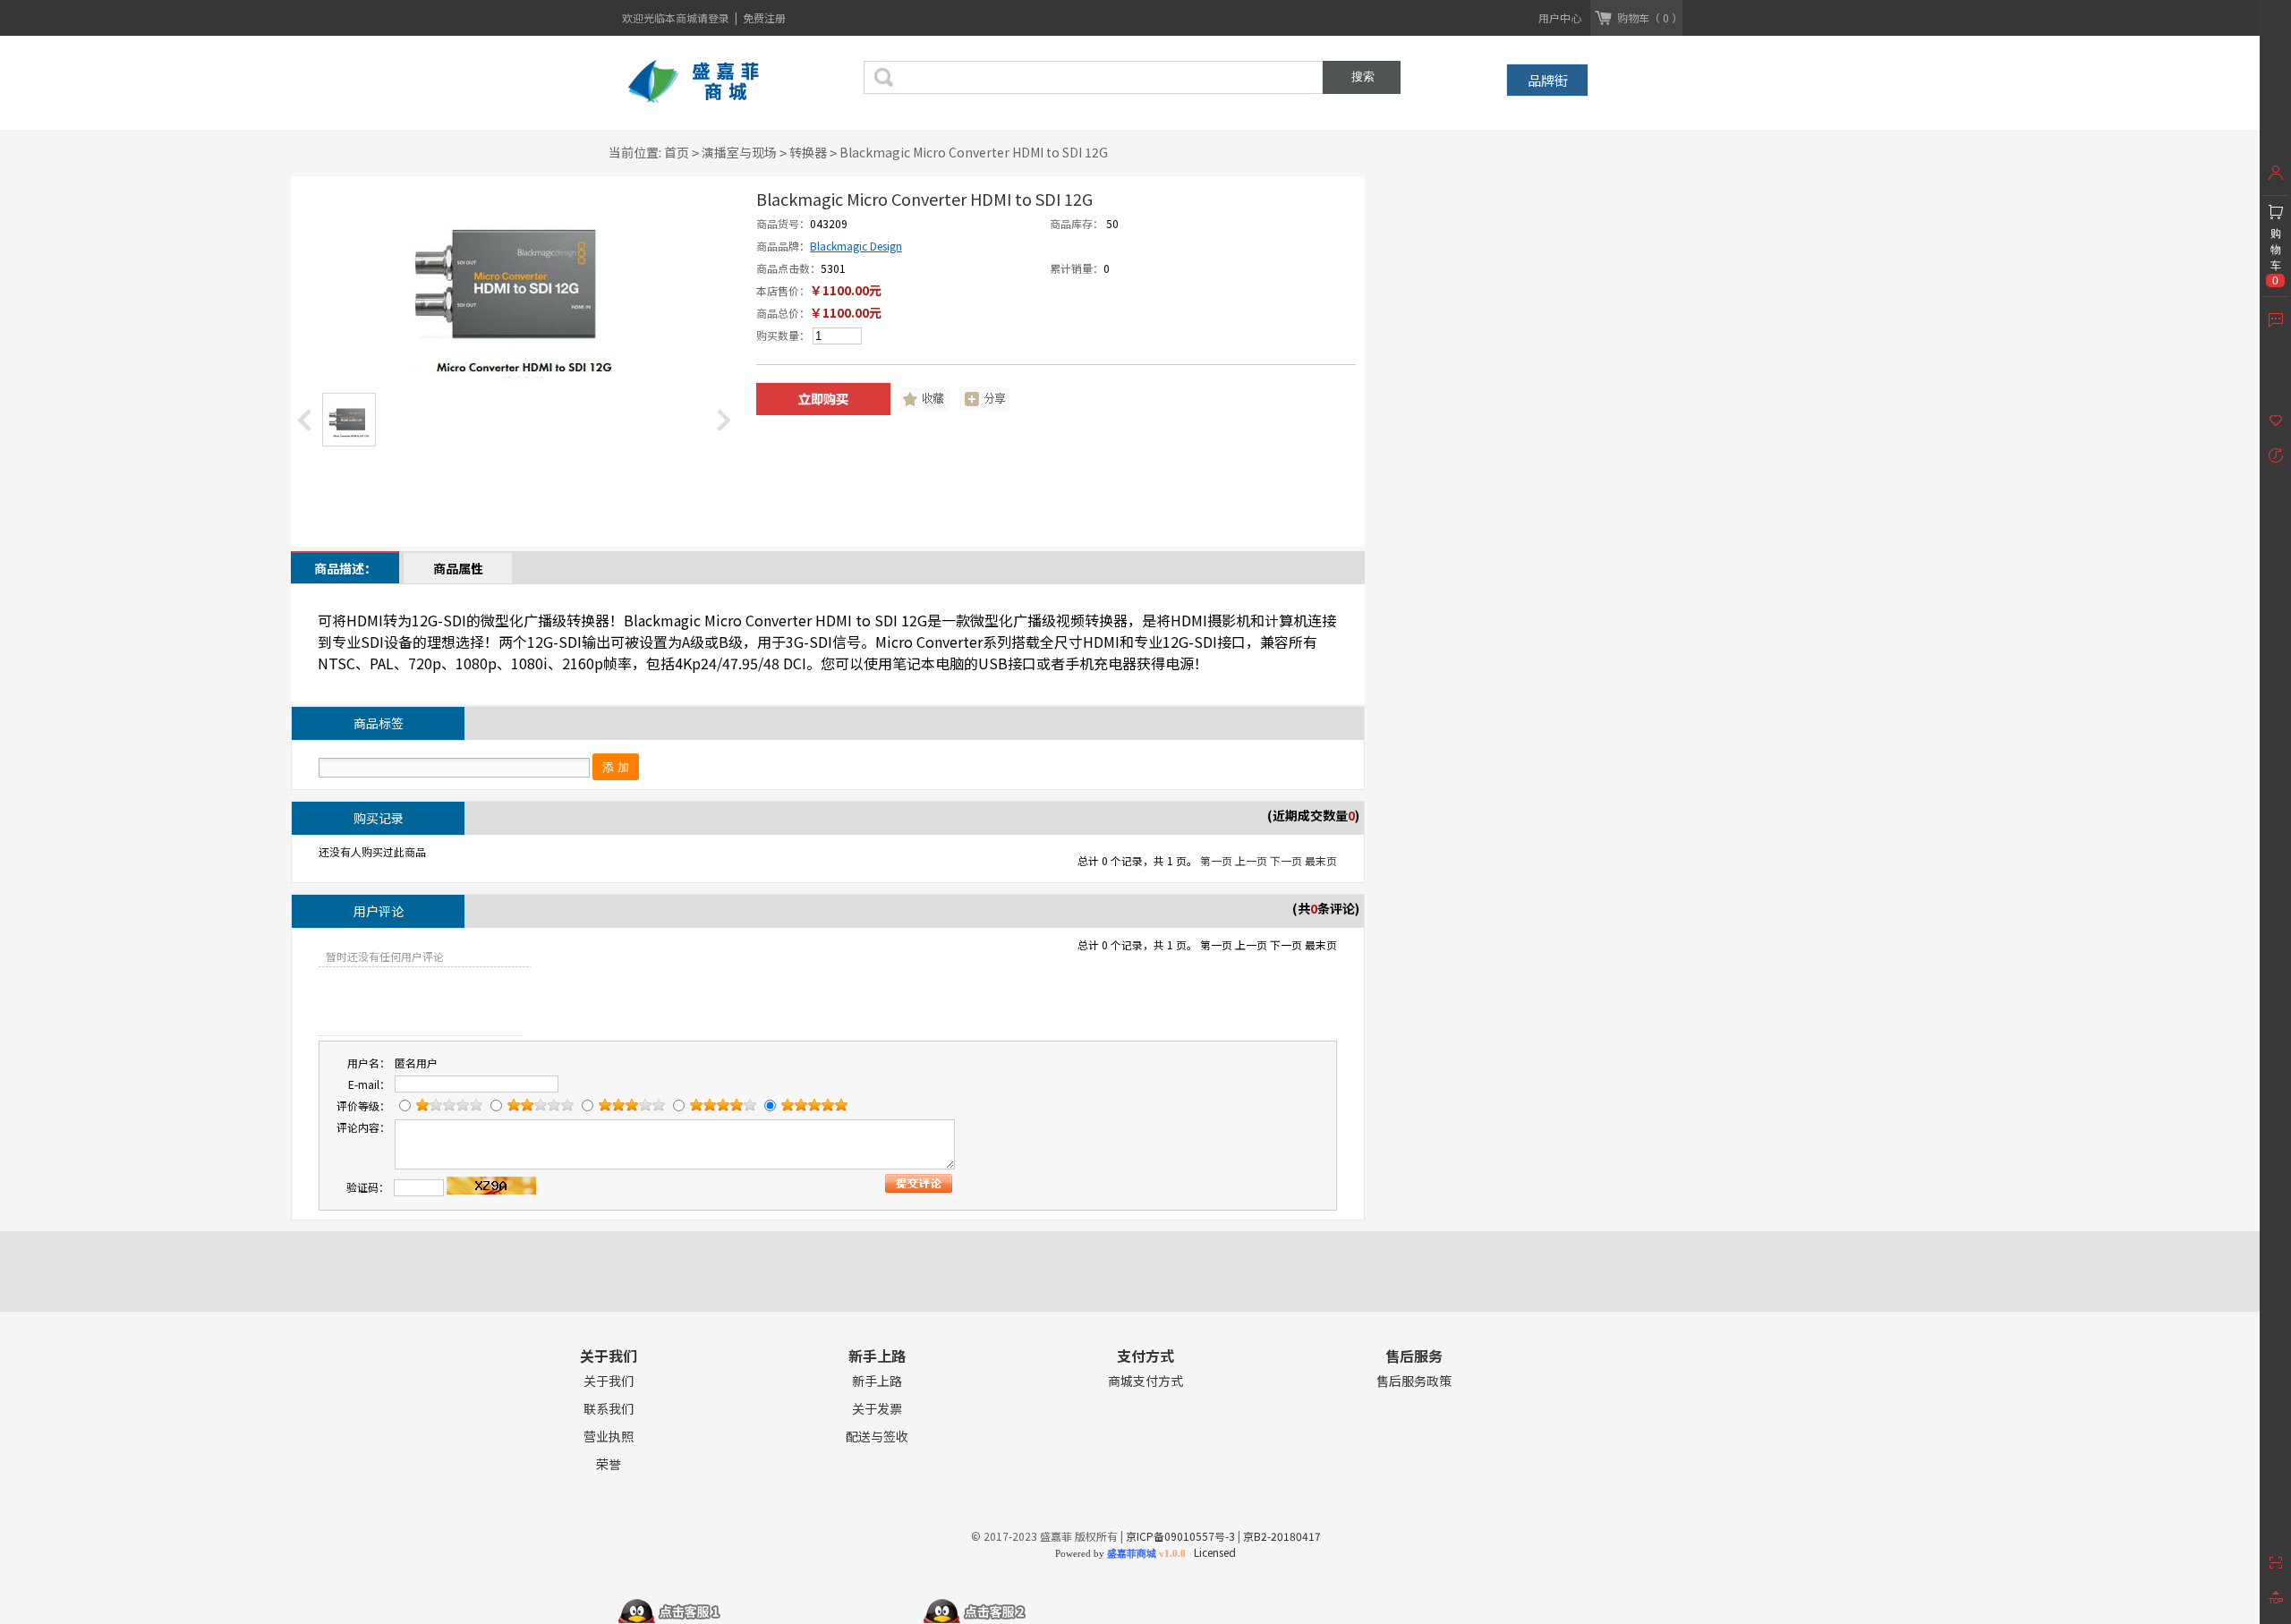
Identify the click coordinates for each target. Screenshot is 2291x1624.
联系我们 (609, 1409)
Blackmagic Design (856, 246)
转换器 (808, 152)
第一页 (1216, 860)
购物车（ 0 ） (1650, 17)
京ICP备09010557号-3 (1180, 1536)
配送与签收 (877, 1437)
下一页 (1286, 860)
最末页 (1321, 860)
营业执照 (609, 1437)
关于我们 (609, 1381)
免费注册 (764, 17)
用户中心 (1560, 17)
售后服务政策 (1414, 1381)
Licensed (1212, 1552)
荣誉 (609, 1464)
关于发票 (877, 1409)
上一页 (1251, 860)
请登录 (715, 17)
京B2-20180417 (1282, 1536)
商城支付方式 (1145, 1381)
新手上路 (877, 1381)
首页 (677, 152)
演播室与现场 (739, 152)
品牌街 (1548, 80)
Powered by (1120, 1553)
